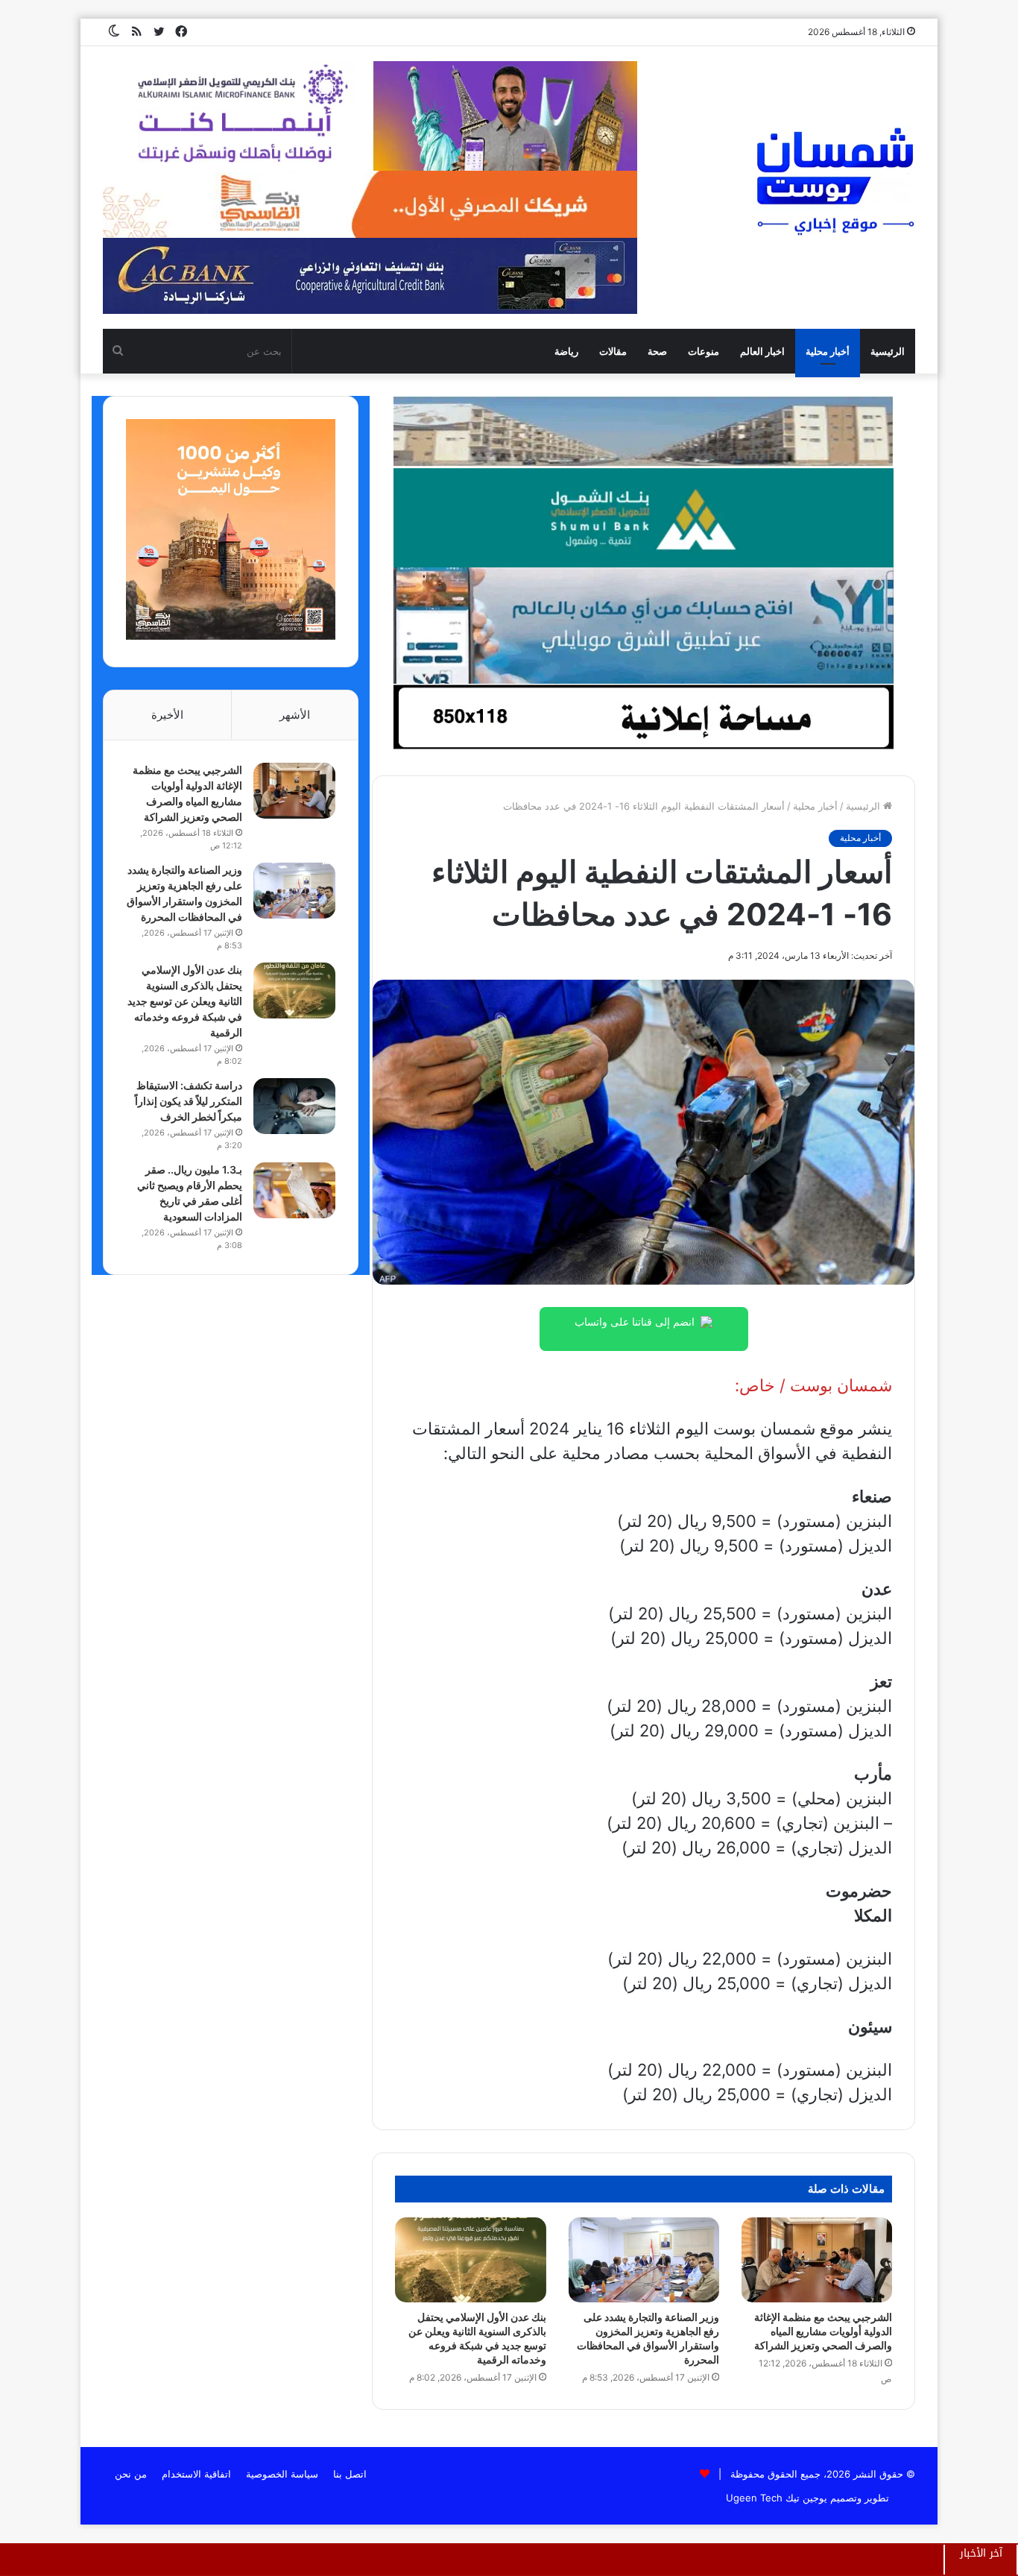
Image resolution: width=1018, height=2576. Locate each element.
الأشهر (295, 715)
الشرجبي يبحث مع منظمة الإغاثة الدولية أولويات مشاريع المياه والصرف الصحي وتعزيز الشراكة (823, 2331)
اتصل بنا (350, 2474)
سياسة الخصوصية (282, 2474)
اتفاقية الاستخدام (196, 2474)
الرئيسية (888, 351)
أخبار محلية (828, 351)
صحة (657, 351)
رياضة (566, 351)
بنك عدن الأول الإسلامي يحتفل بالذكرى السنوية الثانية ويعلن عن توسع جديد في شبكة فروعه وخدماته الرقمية (185, 1001)
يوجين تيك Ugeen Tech (777, 2498)
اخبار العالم (762, 351)
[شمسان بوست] (835, 180)
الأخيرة (167, 715)
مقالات (613, 351)
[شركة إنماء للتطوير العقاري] (643, 431)
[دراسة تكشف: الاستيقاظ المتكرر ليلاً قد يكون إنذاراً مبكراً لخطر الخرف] (294, 1106)
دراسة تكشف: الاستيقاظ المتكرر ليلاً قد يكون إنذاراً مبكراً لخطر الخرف (189, 1101)
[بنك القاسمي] (231, 636)
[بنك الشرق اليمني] (643, 625)
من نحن (131, 2474)
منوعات (704, 351)
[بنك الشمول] (643, 517)
